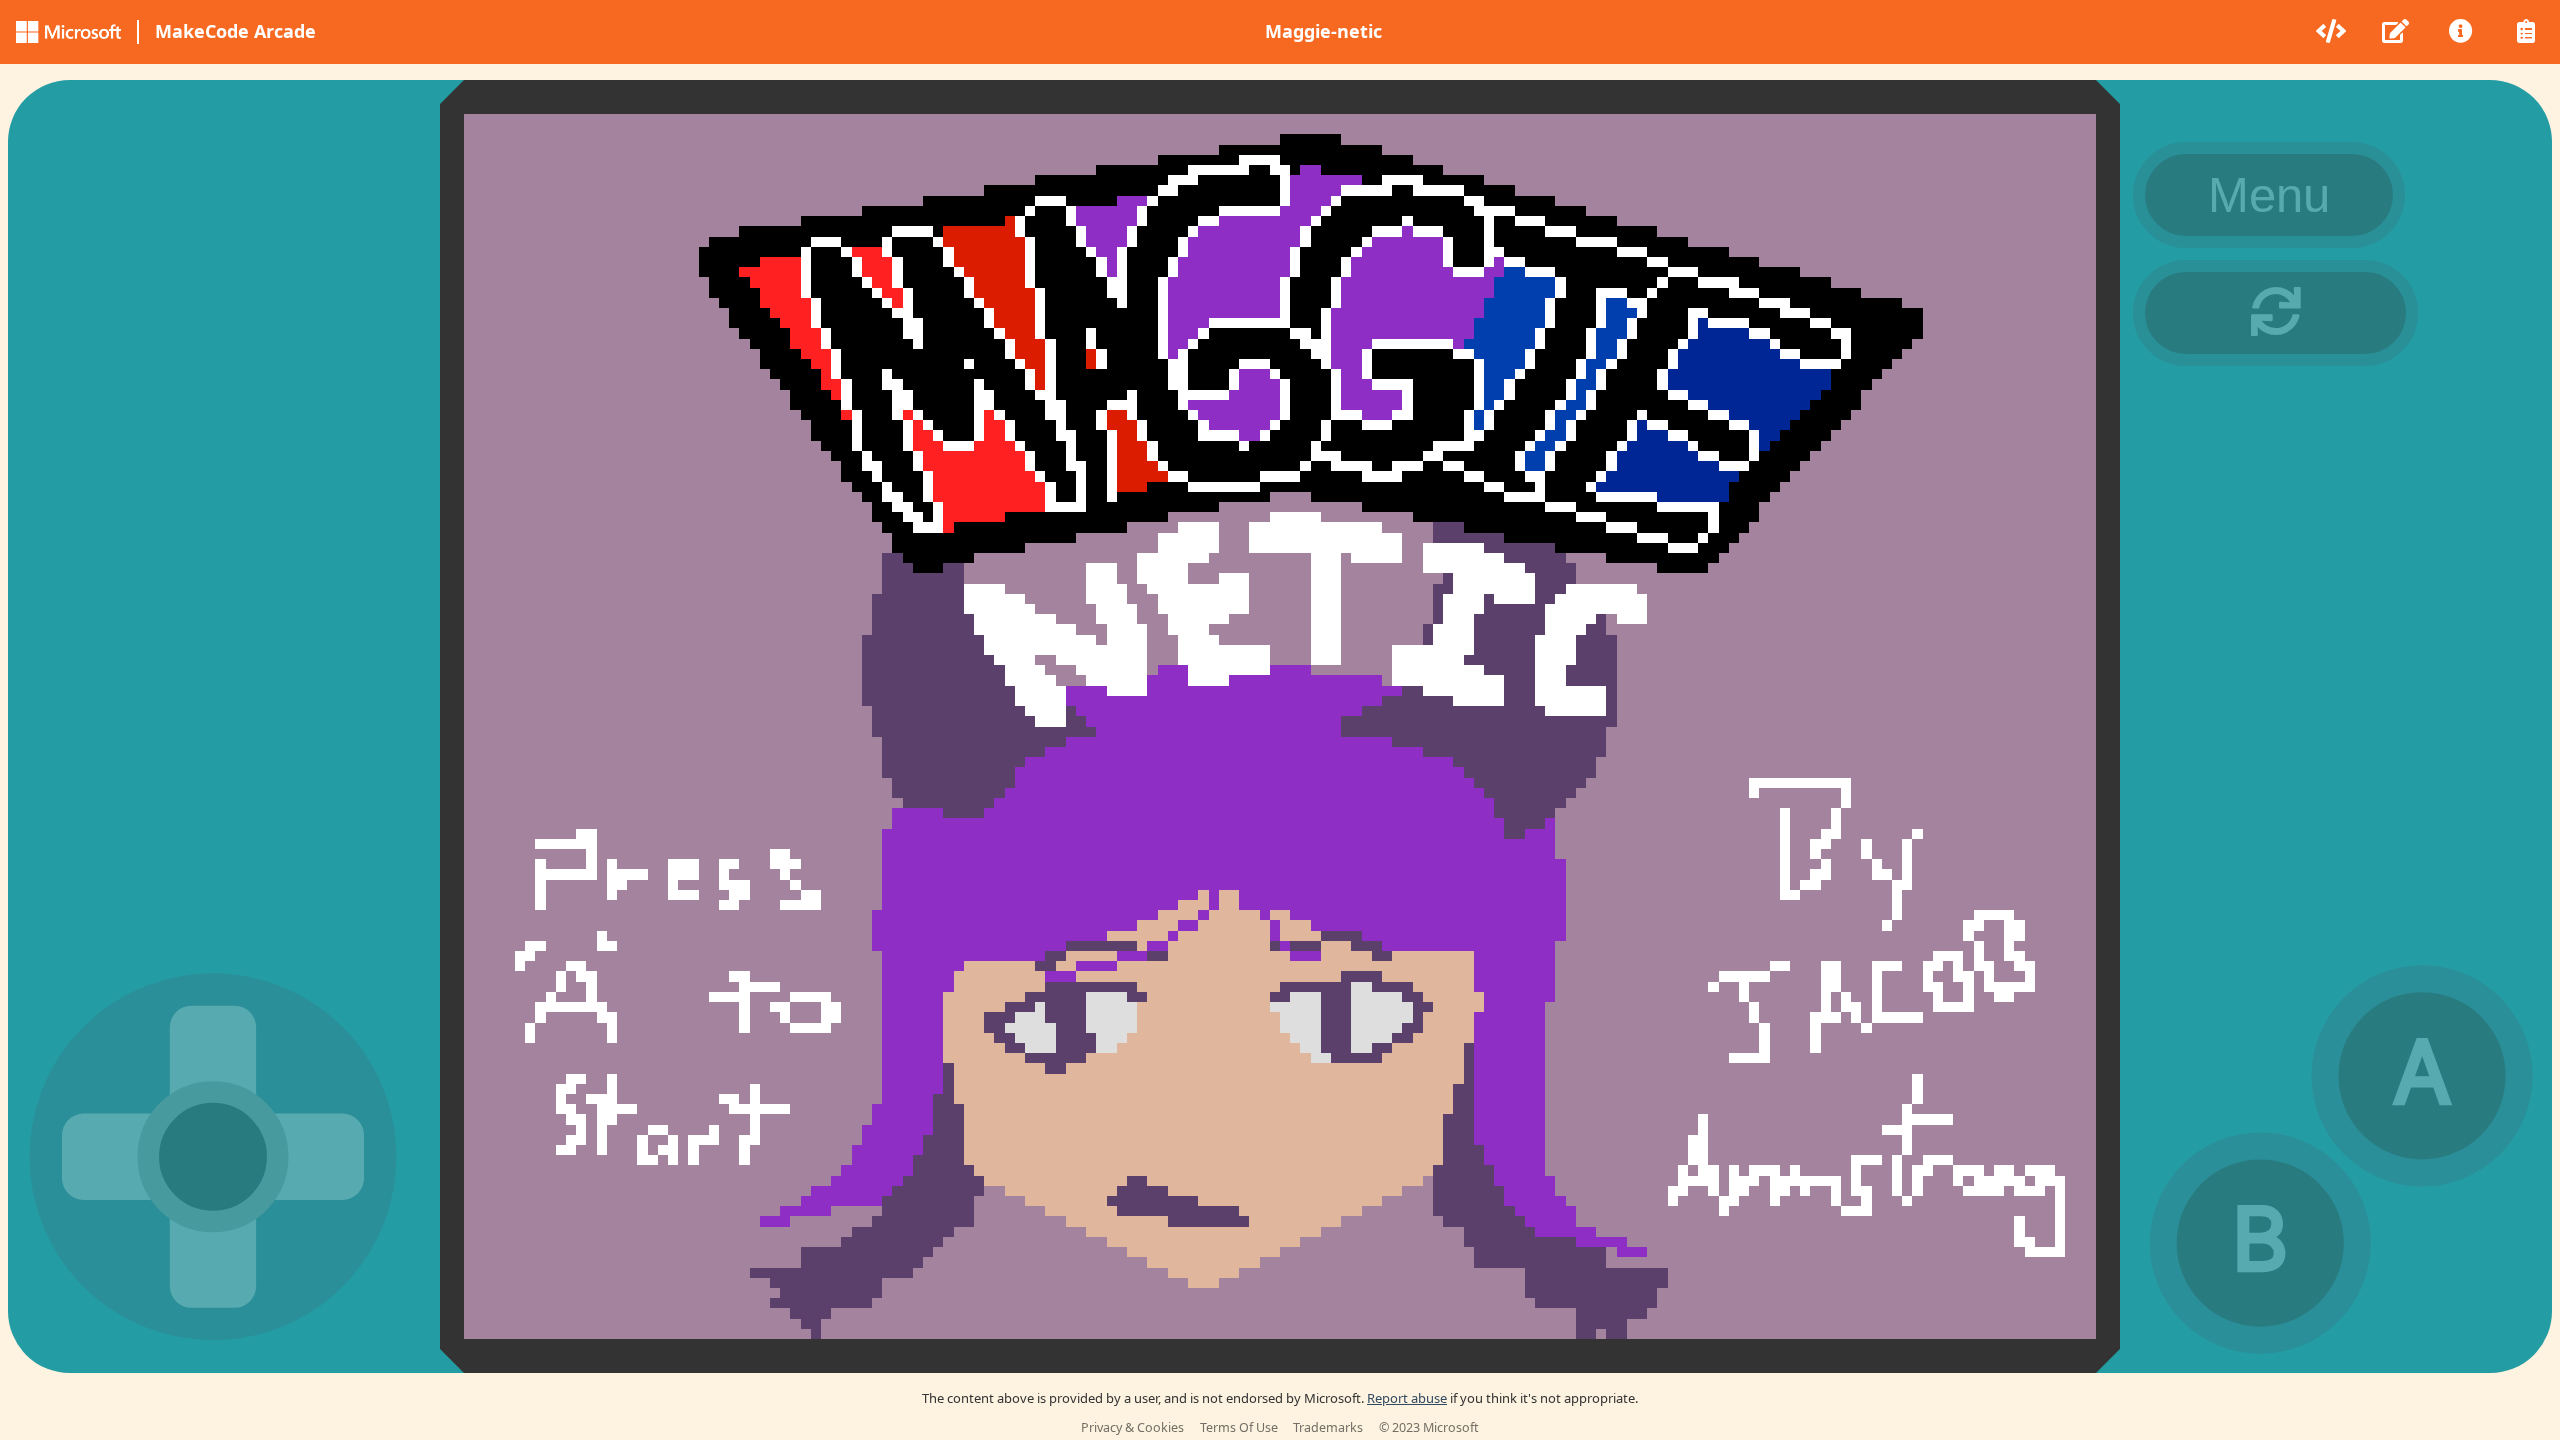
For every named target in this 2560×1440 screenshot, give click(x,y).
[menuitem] (2332, 32)
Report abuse (1407, 1398)
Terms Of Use (1239, 1427)
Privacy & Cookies (1132, 1427)
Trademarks (1328, 1427)
